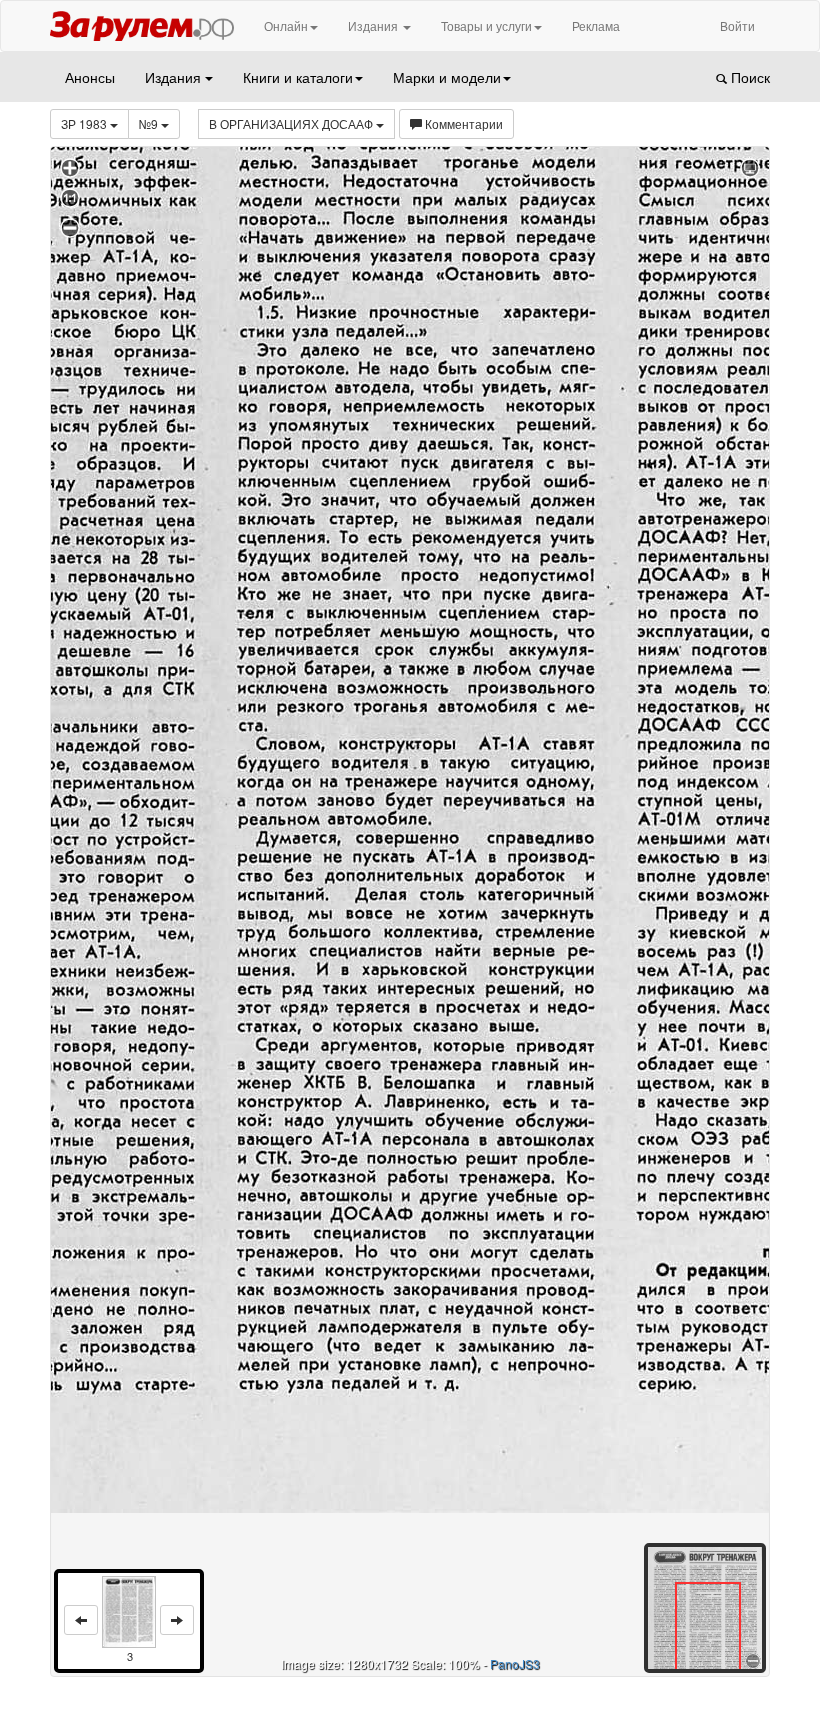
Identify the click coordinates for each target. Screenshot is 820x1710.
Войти (737, 25)
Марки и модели (447, 77)
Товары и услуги (486, 25)
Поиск (748, 77)
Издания (374, 25)
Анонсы (90, 77)
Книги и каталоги (298, 77)
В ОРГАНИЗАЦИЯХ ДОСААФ (292, 123)
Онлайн (286, 25)
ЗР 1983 (85, 123)
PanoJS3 (515, 1663)
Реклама (596, 25)
